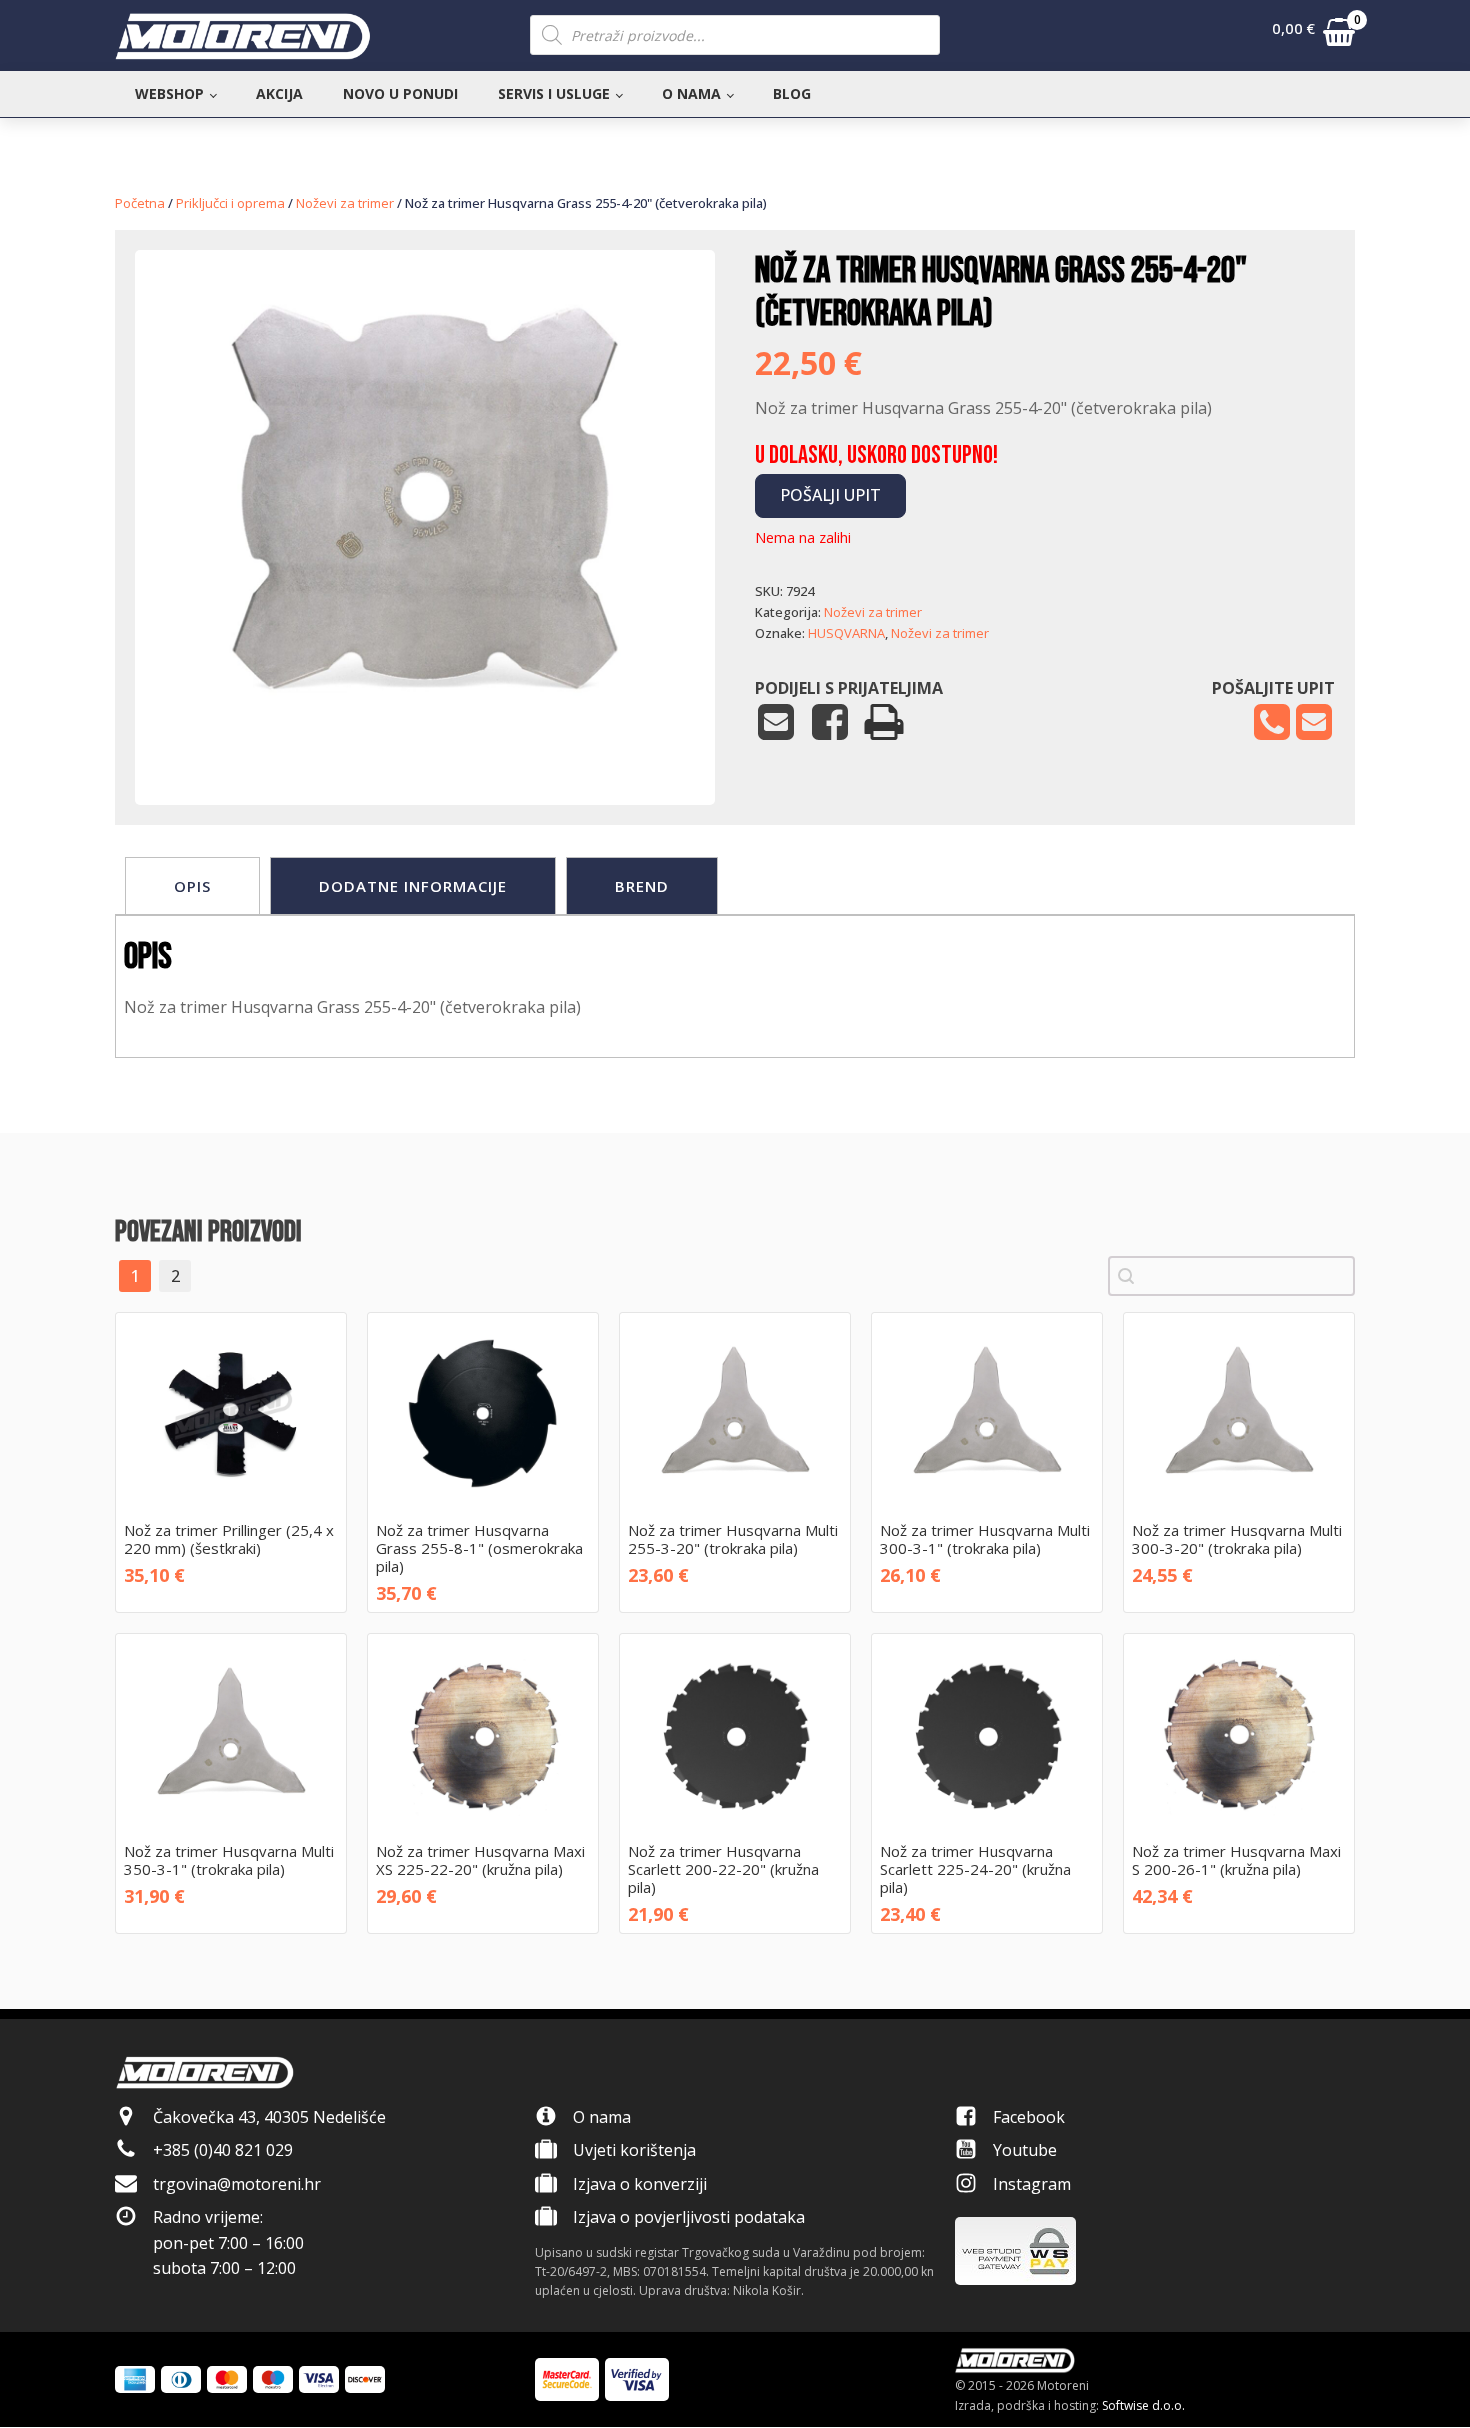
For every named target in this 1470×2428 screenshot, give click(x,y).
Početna (140, 203)
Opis (192, 886)
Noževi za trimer (345, 203)
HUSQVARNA (846, 633)
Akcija (279, 93)
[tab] (192, 886)
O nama (691, 93)
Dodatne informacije (413, 886)
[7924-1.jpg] (425, 744)
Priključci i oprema (230, 203)
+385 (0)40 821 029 (223, 2150)
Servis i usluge (554, 93)
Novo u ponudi (400, 93)
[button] (1313, 36)
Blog (792, 93)
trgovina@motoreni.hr (237, 2184)
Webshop (169, 93)
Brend (642, 886)
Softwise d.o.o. (1143, 2405)
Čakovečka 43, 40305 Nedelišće (269, 2117)
